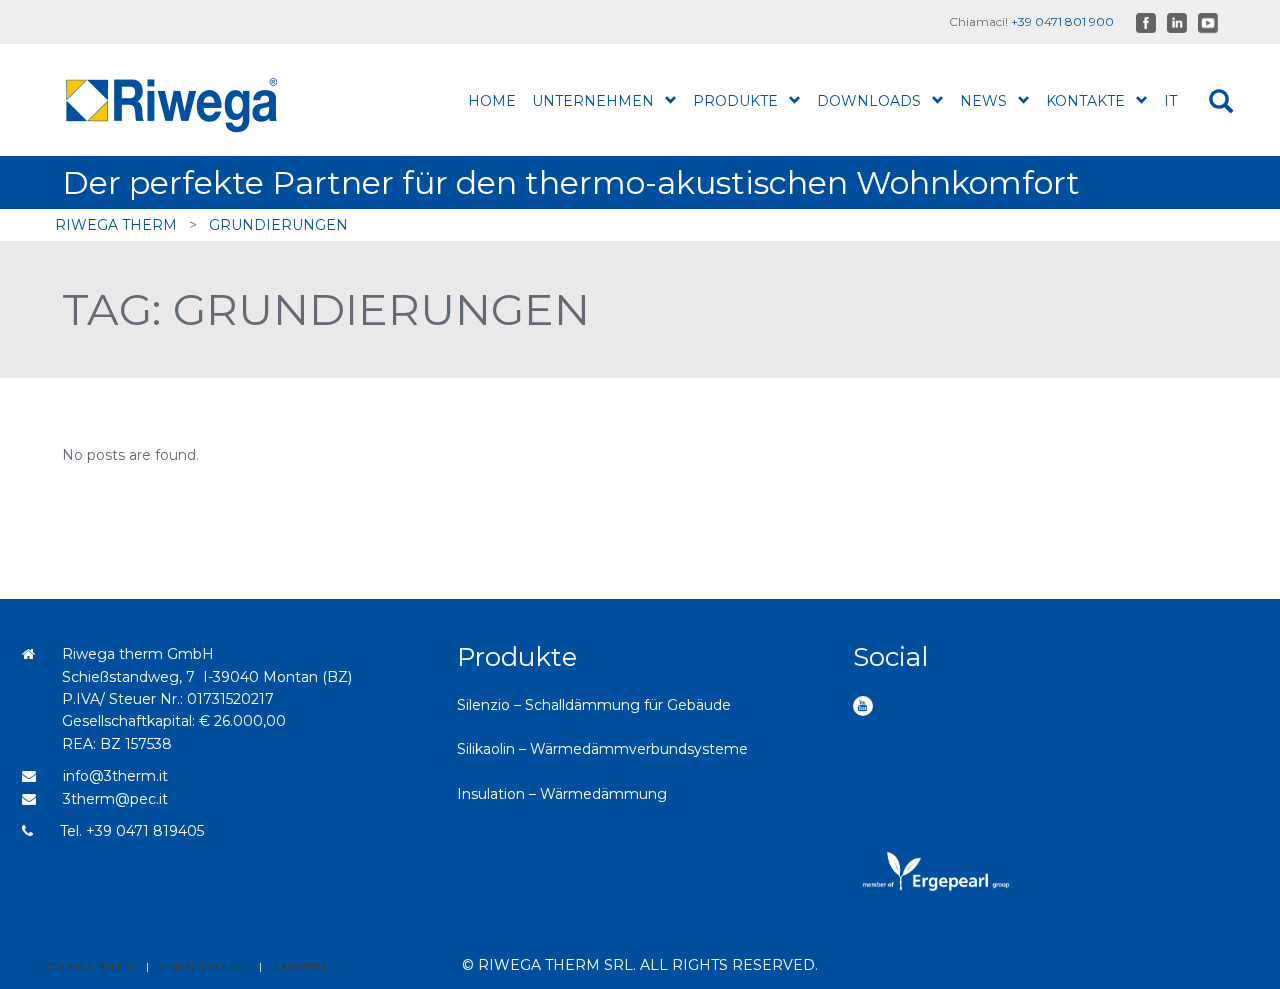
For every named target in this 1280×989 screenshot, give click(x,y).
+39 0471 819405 (145, 831)
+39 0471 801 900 (1062, 21)
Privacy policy (204, 966)
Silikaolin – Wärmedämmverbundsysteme (602, 749)
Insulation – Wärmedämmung (562, 794)
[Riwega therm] (193, 100)
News (983, 101)
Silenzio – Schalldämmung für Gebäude (594, 705)
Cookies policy (90, 966)
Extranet (300, 966)
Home (492, 101)
